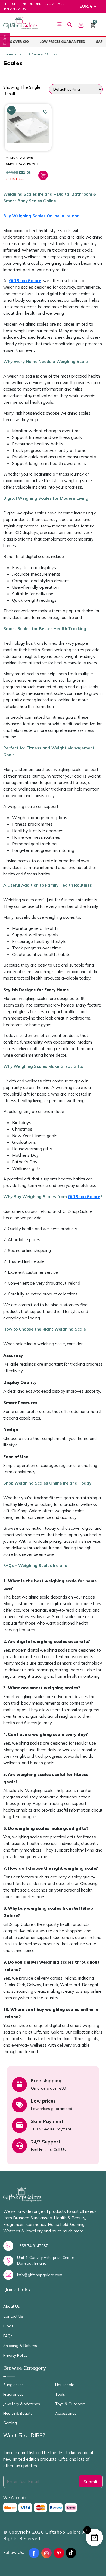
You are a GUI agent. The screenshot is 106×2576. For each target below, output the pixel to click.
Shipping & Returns (20, 2346)
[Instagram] (46, 2553)
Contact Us (13, 2316)
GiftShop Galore (25, 281)
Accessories (66, 2413)
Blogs (8, 2326)
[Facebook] (34, 2553)
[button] (46, 112)
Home (8, 54)
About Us (12, 2306)
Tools (60, 2394)
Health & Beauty (30, 54)
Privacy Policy (15, 2355)
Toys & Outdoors (70, 2404)
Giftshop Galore (64, 2532)
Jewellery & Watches (22, 2404)
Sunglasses (13, 2385)
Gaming (10, 2423)
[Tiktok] (71, 2553)
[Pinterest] (59, 2553)
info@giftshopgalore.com (40, 2275)
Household (65, 2385)
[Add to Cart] (43, 175)
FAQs (8, 2336)
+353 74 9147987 (32, 2246)
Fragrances (13, 2394)
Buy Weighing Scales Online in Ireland (41, 216)
